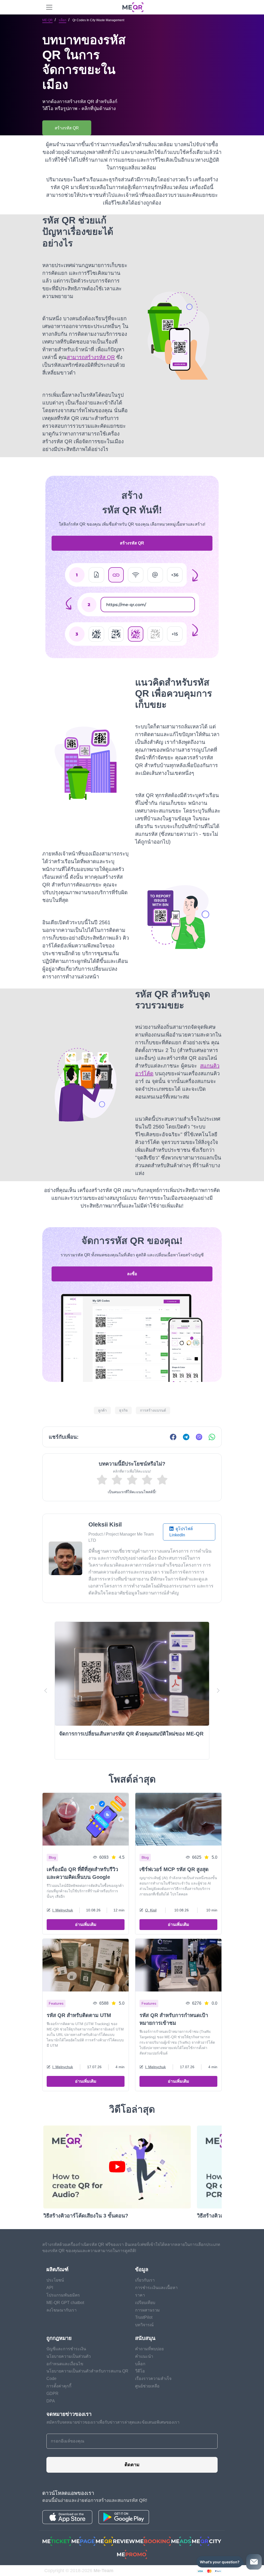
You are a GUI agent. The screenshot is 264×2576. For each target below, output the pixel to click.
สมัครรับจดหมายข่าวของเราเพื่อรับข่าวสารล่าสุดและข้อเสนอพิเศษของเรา (113, 2422)
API (50, 2288)
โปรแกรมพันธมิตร (63, 2295)
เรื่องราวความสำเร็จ (153, 2379)
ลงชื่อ (132, 1274)
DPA (51, 2401)
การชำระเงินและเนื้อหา (156, 2288)
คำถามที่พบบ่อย (149, 2349)
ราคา (140, 2295)
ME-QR (47, 20)
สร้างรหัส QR (132, 543)
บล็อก (63, 20)
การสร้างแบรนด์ (153, 1410)
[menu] (49, 7)
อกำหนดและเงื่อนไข (65, 2364)
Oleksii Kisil (105, 1524)
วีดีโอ (140, 2371)
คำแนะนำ (144, 2356)
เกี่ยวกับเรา (145, 2280)
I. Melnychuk (63, 1910)
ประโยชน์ (55, 2280)
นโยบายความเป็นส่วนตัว (69, 2356)
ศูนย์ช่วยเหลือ (147, 2386)
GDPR (52, 2394)
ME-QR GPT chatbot (65, 2303)
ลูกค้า (102, 1410)
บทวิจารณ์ (144, 2325)
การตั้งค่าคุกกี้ (59, 2386)
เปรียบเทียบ (145, 2303)
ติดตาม (132, 2465)
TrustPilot (144, 2317)
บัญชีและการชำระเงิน (66, 2349)
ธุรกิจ (123, 1410)
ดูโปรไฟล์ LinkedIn (181, 1532)
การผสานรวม (147, 2310)
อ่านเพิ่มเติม (86, 1924)
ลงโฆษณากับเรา (61, 2310)
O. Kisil (151, 1910)
